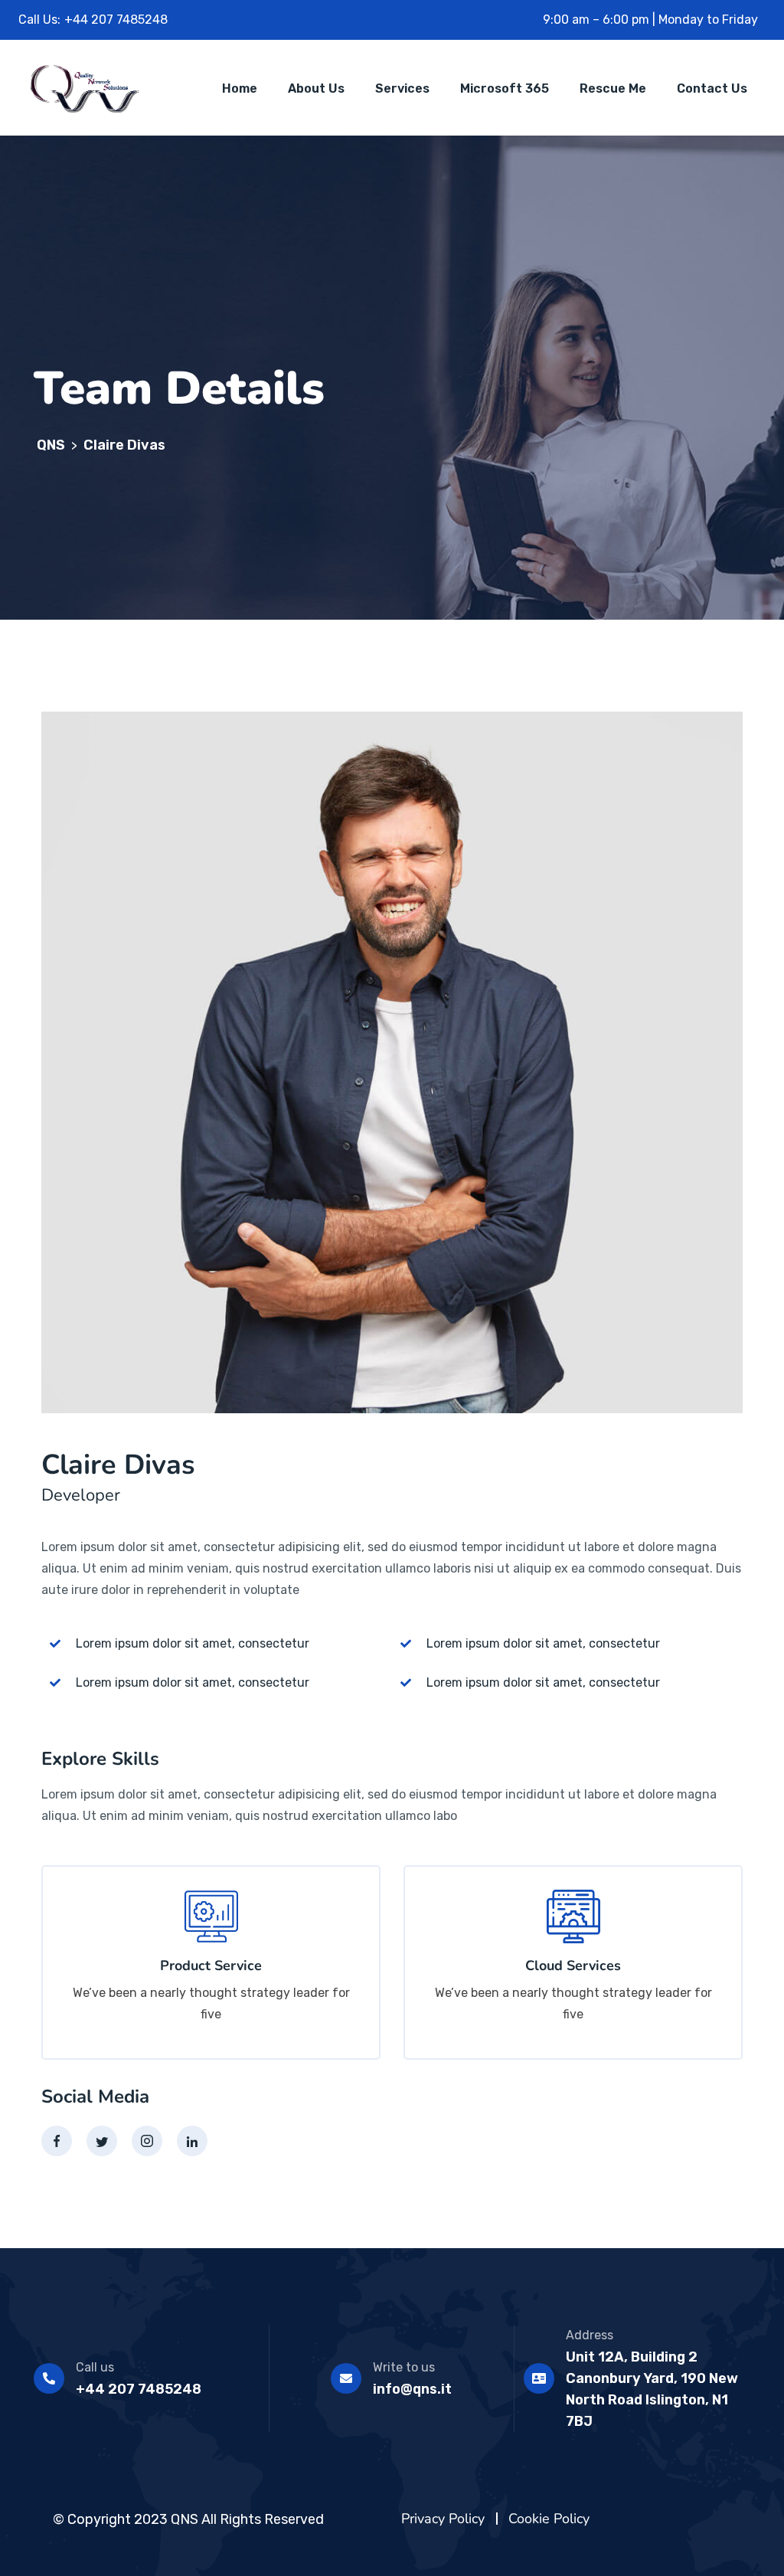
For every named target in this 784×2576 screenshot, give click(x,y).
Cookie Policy (549, 2519)
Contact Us (712, 88)
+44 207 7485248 (139, 2389)
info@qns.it (412, 2389)
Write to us (404, 2367)
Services (402, 88)
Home (240, 88)
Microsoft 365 (505, 88)
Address (590, 2335)
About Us (316, 88)
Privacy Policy (443, 2519)
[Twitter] (102, 2141)
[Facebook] (57, 2141)
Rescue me (613, 88)
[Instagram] (147, 2141)
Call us (95, 2367)
